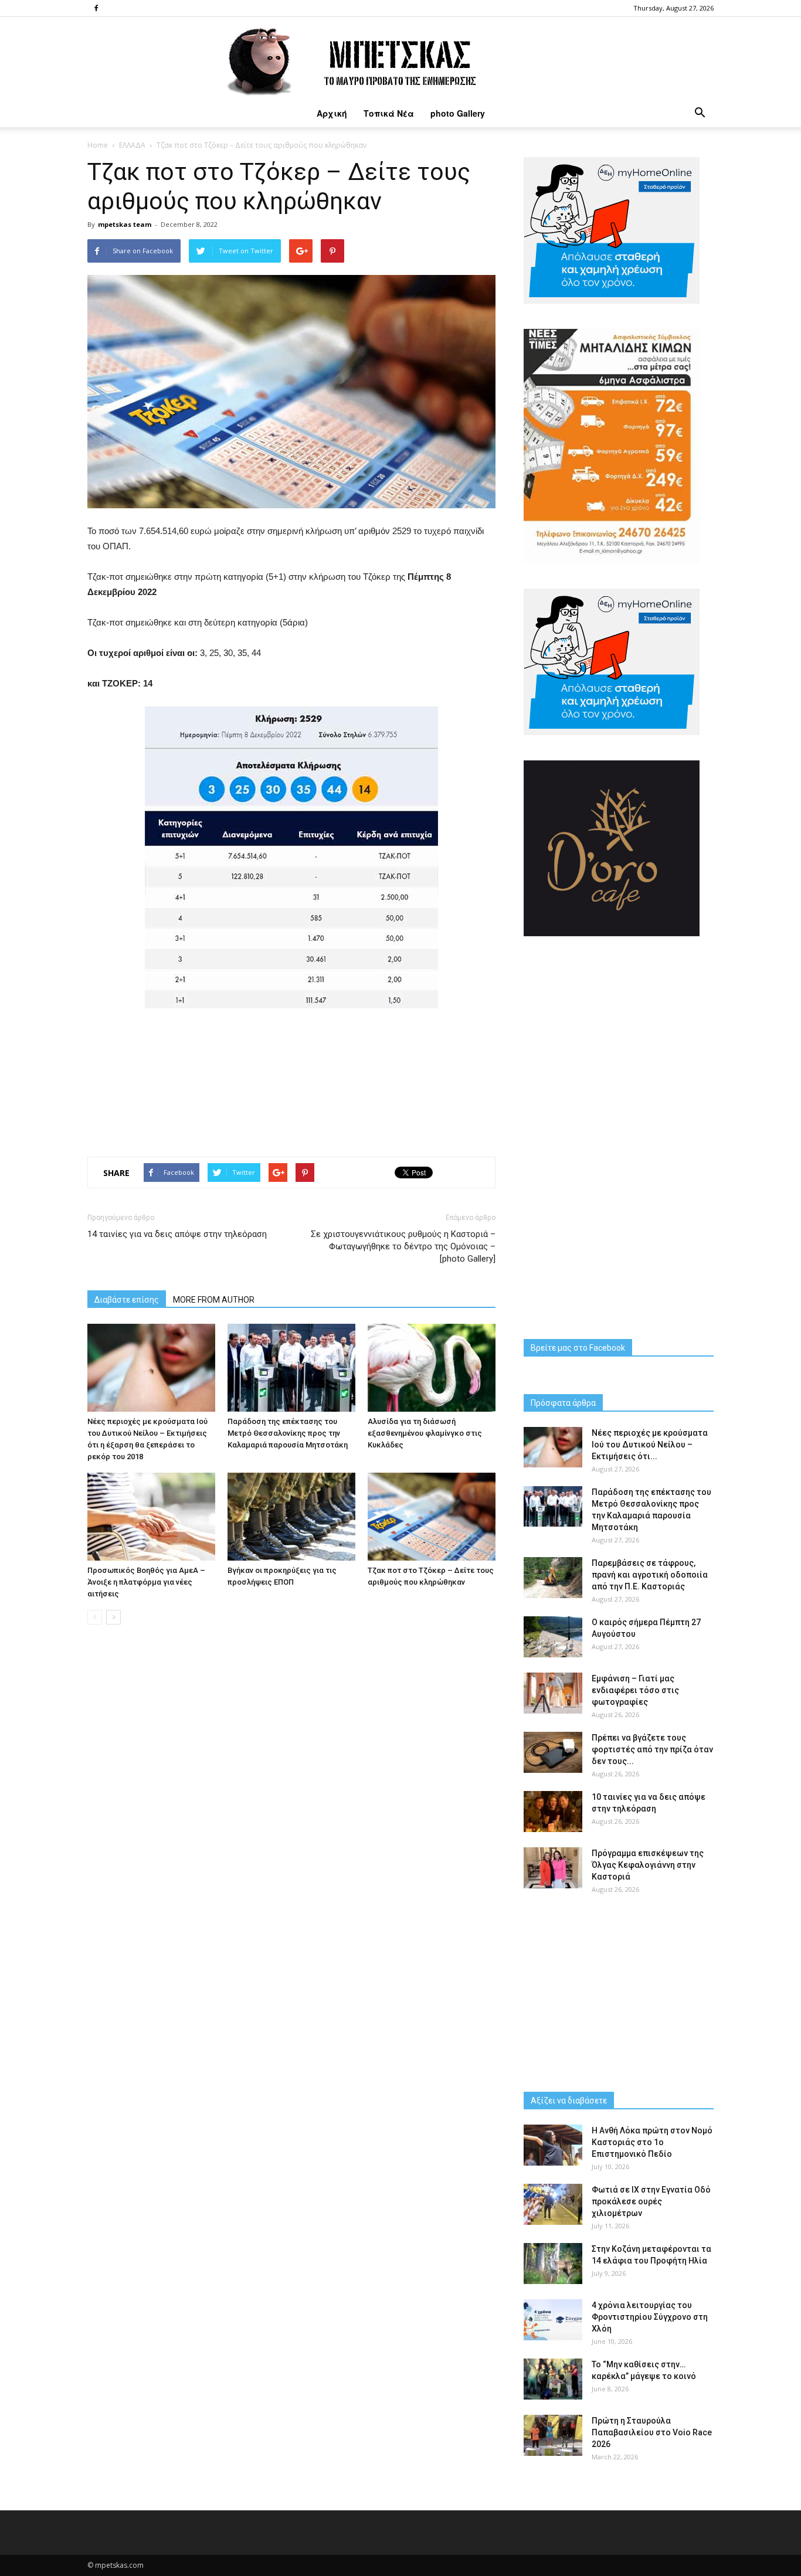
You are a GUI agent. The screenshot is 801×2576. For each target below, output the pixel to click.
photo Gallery (458, 113)
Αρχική (332, 113)
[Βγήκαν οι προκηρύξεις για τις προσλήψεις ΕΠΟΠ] (291, 1517)
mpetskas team (125, 224)
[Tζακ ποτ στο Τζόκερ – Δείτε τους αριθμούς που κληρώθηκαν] (432, 1517)
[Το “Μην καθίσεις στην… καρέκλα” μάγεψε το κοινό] (553, 2379)
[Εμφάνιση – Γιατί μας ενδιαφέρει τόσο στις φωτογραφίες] (553, 1693)
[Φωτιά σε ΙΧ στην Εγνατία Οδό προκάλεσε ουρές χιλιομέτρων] (553, 2204)
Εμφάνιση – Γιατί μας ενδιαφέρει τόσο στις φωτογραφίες (635, 1690)
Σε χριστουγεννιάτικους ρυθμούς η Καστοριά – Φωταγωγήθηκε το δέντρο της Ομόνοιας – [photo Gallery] (403, 1246)
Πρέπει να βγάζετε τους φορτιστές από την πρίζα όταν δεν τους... (652, 1749)
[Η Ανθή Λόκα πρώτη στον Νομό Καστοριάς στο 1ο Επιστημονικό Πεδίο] (553, 2145)
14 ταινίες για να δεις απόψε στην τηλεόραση (177, 1234)
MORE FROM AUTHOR (214, 1300)
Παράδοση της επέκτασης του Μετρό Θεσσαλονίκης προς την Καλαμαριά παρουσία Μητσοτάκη (288, 1433)
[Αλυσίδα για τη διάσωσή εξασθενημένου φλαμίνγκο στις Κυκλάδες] (432, 1368)
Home (98, 145)
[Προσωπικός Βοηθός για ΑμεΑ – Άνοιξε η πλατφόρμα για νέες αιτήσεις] (151, 1517)
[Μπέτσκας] (400, 58)
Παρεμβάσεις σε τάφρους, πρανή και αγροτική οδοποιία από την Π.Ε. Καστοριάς (650, 1575)
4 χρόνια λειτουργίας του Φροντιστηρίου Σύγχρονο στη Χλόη (650, 2317)
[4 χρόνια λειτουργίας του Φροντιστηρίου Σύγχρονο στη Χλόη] (553, 2320)
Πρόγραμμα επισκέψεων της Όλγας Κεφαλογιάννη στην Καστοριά (648, 1865)
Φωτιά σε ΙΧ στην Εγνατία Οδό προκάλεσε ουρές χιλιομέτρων (651, 2201)
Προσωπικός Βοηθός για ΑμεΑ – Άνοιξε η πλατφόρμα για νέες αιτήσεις (146, 1582)
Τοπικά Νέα (389, 113)
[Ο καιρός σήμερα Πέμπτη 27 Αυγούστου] (553, 1637)
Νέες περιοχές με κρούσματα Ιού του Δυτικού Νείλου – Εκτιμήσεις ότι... (650, 1445)
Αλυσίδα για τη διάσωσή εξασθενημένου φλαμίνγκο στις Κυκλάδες (425, 1433)
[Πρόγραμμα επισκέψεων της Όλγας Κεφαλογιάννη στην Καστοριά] (553, 1868)
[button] (700, 113)
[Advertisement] (291, 1079)
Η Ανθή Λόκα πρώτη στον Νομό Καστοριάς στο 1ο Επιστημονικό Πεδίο (652, 2142)
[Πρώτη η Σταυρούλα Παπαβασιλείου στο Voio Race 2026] (553, 2435)
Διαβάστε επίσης (127, 1300)
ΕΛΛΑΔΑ (132, 145)
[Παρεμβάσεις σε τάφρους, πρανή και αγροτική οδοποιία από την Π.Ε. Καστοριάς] (553, 1578)
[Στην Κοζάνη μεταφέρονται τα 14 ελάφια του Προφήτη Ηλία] (553, 2264)
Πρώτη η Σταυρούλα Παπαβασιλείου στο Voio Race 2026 (652, 2432)
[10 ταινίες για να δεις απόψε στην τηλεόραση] (553, 1812)
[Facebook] (96, 8)
